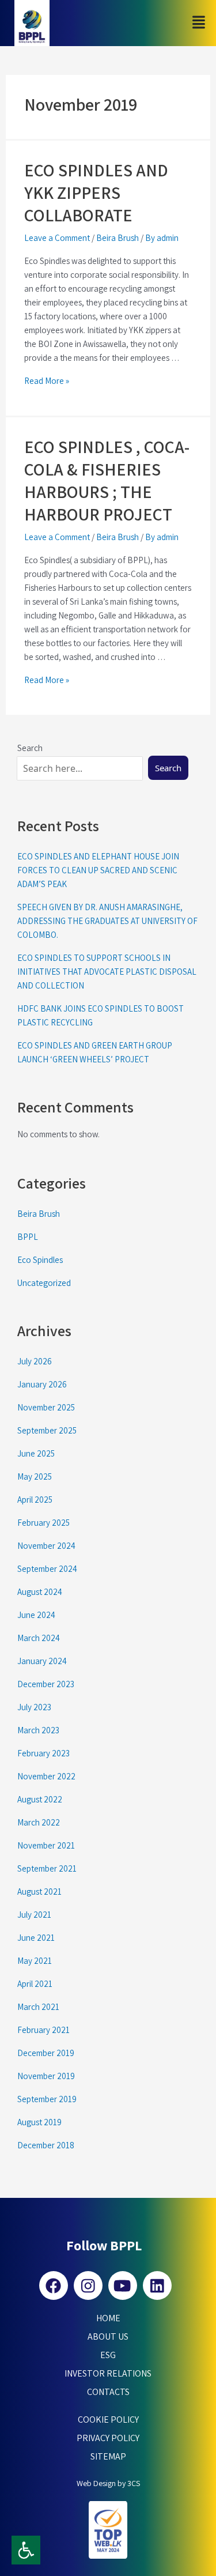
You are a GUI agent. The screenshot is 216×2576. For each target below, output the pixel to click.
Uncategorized (44, 1283)
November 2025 (46, 1407)
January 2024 (42, 1661)
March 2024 (39, 1638)
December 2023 (46, 1684)
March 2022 (39, 1822)
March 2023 (38, 1730)
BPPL (28, 1237)
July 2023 (34, 1707)
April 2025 (35, 1500)
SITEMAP (108, 2456)
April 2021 (35, 1984)
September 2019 (47, 2099)
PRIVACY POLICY (108, 2438)
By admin (162, 238)
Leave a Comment (57, 238)
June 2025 (36, 1453)
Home (108, 2318)
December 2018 (46, 2145)
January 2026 (42, 1384)
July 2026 (35, 1361)
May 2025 (35, 1476)
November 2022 (46, 1776)
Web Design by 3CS (108, 2483)
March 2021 (38, 2007)
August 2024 (40, 1592)
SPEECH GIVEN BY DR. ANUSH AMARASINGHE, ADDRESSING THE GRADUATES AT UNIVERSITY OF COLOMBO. (107, 921)
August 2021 (39, 1892)
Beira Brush (118, 238)
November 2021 (46, 1845)
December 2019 (46, 2053)
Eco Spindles (40, 1260)
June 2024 (36, 1615)
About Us (108, 2336)
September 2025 (47, 1430)
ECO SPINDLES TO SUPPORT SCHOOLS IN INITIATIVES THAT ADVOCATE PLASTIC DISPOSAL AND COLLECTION (107, 972)
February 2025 (43, 1523)
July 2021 (34, 1915)
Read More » (47, 381)
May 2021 (35, 1961)
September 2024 (47, 1569)
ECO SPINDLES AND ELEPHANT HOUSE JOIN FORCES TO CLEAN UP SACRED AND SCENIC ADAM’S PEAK (98, 870)
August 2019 (39, 2122)
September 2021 (47, 1868)
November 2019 (46, 2076)
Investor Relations (108, 2373)
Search (168, 768)
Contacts (108, 2392)
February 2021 (43, 2030)
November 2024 (46, 1546)
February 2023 (43, 1753)
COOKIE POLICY (108, 2420)
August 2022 (40, 1799)
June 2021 (36, 1938)
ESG (108, 2355)
